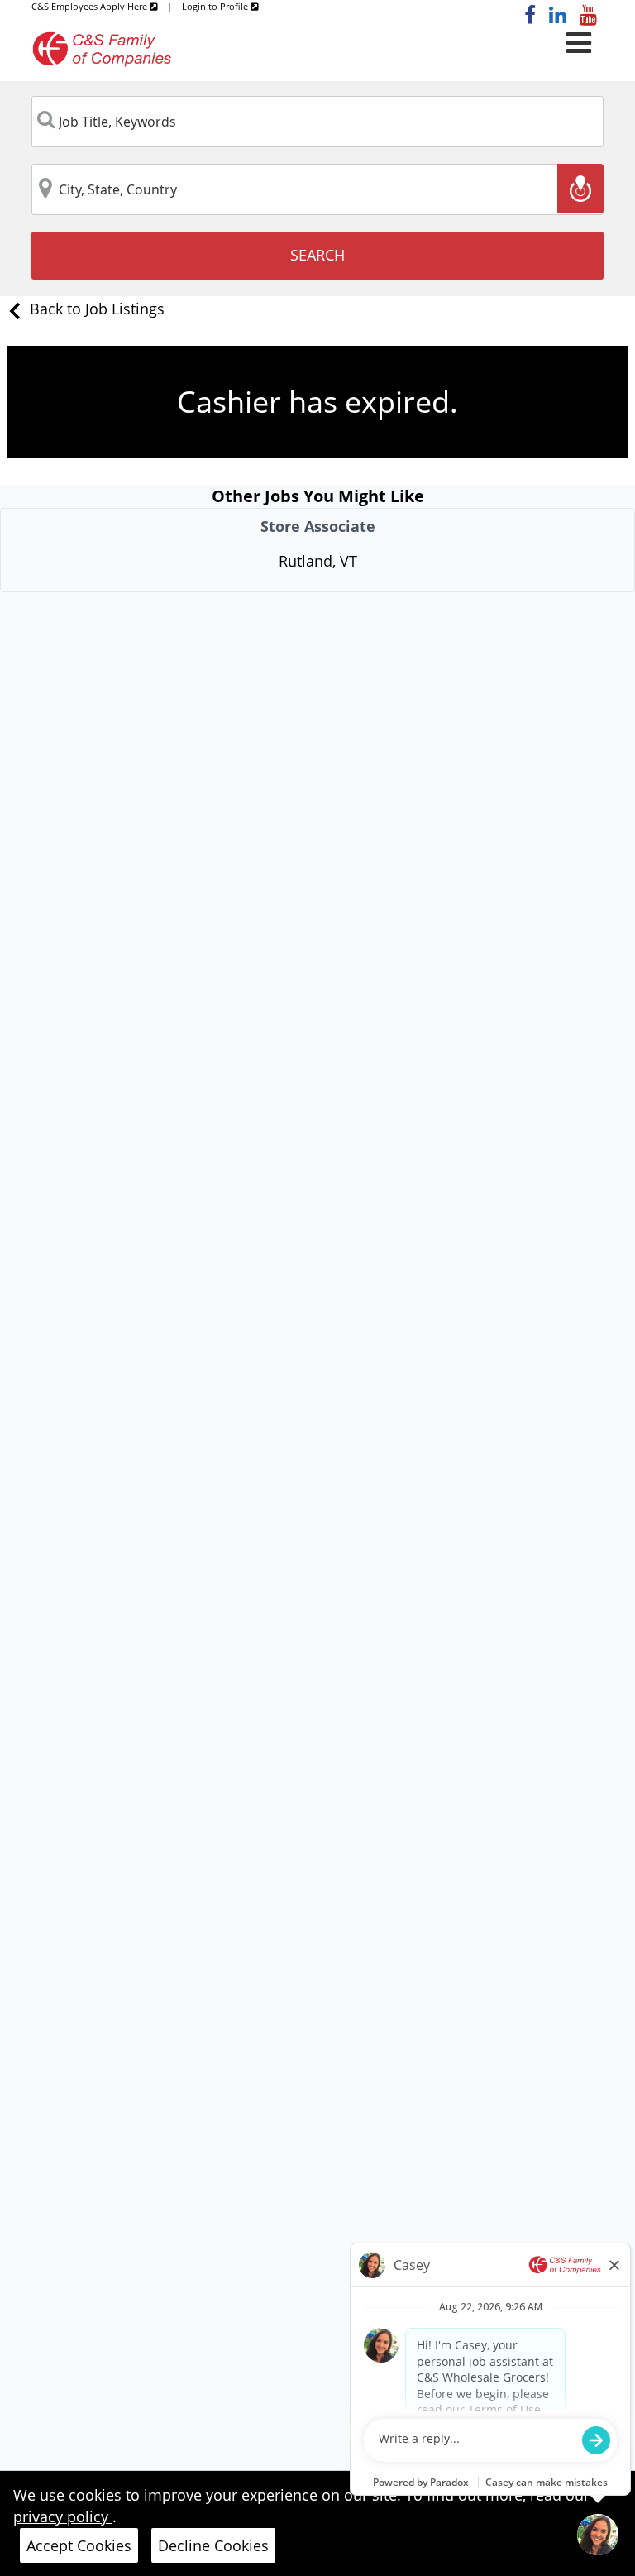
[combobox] (317, 122)
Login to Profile (216, 6)
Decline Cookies (213, 2545)
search (317, 255)
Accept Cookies (79, 2545)
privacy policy (63, 2516)
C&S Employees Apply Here (91, 6)
